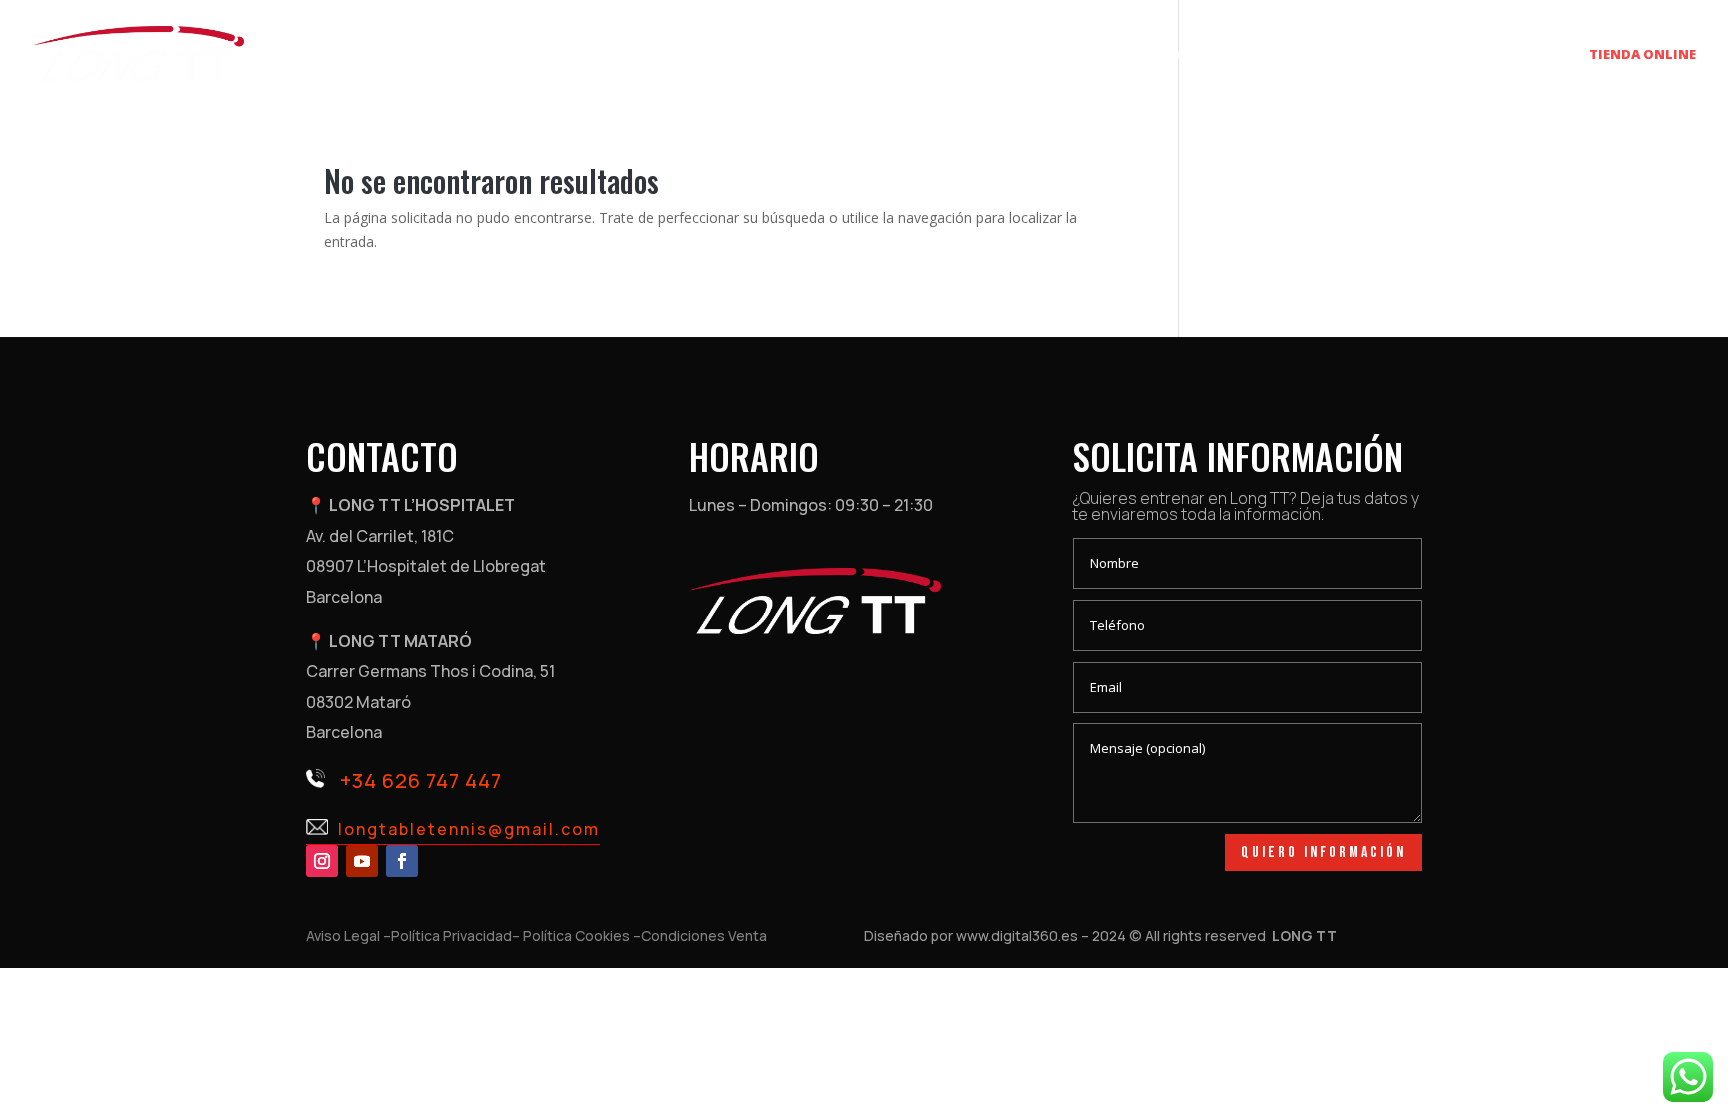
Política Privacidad (451, 935)
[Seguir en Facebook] (402, 861)
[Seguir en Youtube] (362, 861)
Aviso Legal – (348, 935)
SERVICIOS (1097, 55)
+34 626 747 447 (421, 780)
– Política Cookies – (576, 935)
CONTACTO (1526, 55)
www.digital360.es (1017, 935)
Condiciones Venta (704, 935)
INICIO (1019, 55)
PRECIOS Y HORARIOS (1243, 55)
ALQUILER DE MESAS (1400, 55)
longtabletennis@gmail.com (469, 829)
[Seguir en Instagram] (322, 861)
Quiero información (1323, 852)
